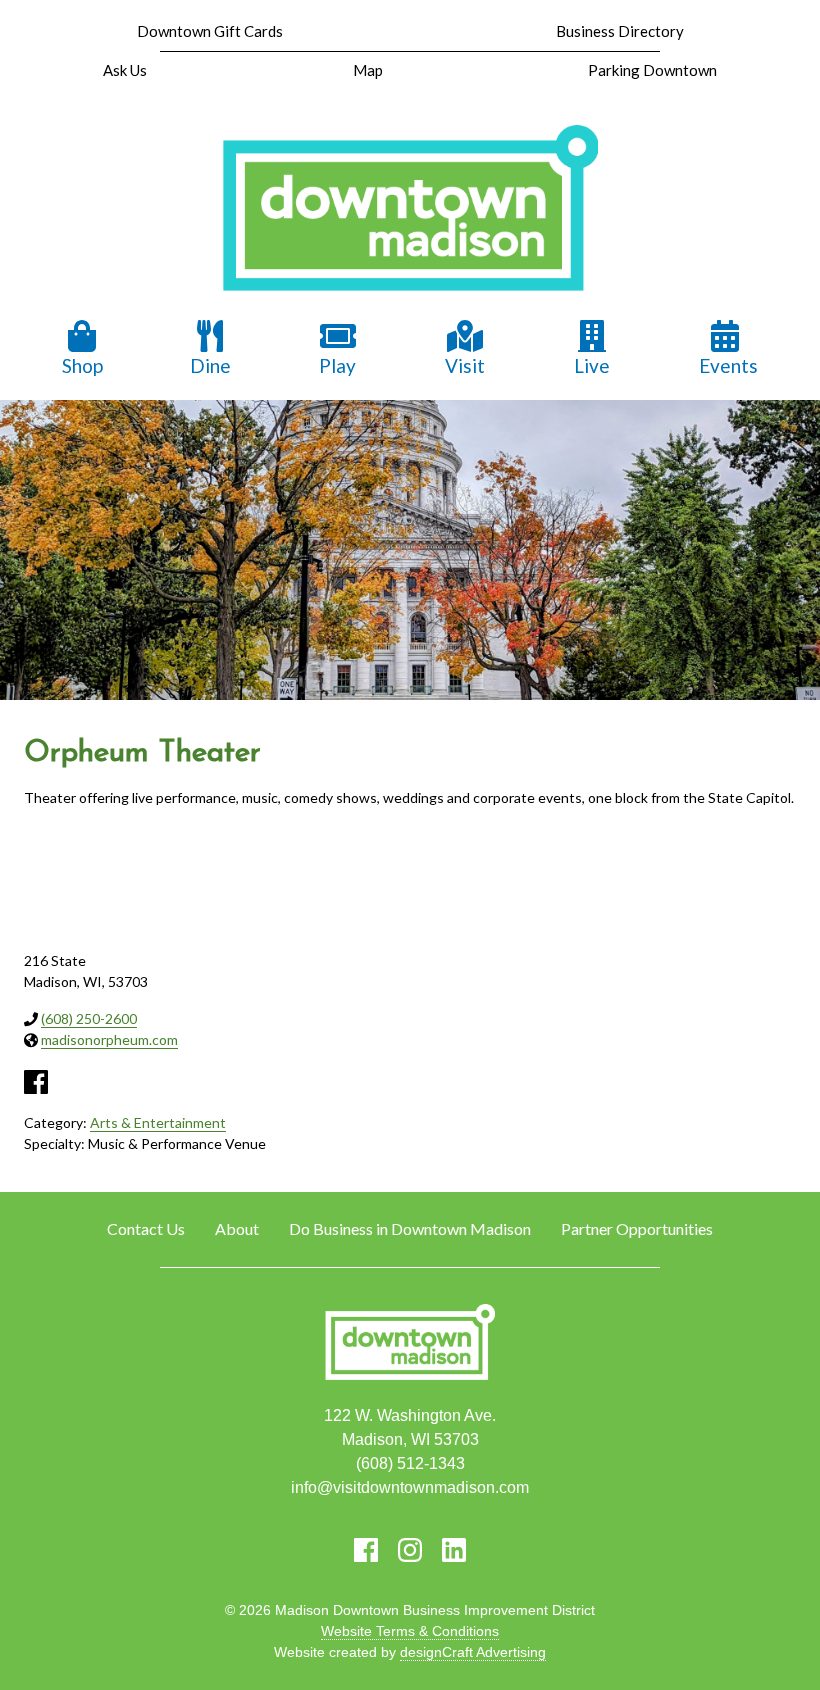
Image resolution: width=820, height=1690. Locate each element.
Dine (210, 365)
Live (592, 365)
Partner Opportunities (637, 1228)
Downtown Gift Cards (210, 31)
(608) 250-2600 (89, 1018)
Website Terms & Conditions (410, 1631)
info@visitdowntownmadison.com (410, 1487)
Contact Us (146, 1228)
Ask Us (125, 70)
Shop (82, 365)
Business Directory (620, 31)
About (237, 1228)
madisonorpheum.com (109, 1039)
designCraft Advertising (473, 1652)
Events (728, 365)
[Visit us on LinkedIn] (454, 1550)
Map (368, 70)
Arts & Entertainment (158, 1122)
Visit (465, 365)
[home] (410, 210)
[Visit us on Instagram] (410, 1550)
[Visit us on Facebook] (366, 1550)
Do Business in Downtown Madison (410, 1228)
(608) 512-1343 (410, 1463)
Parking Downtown (652, 70)
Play (337, 365)
